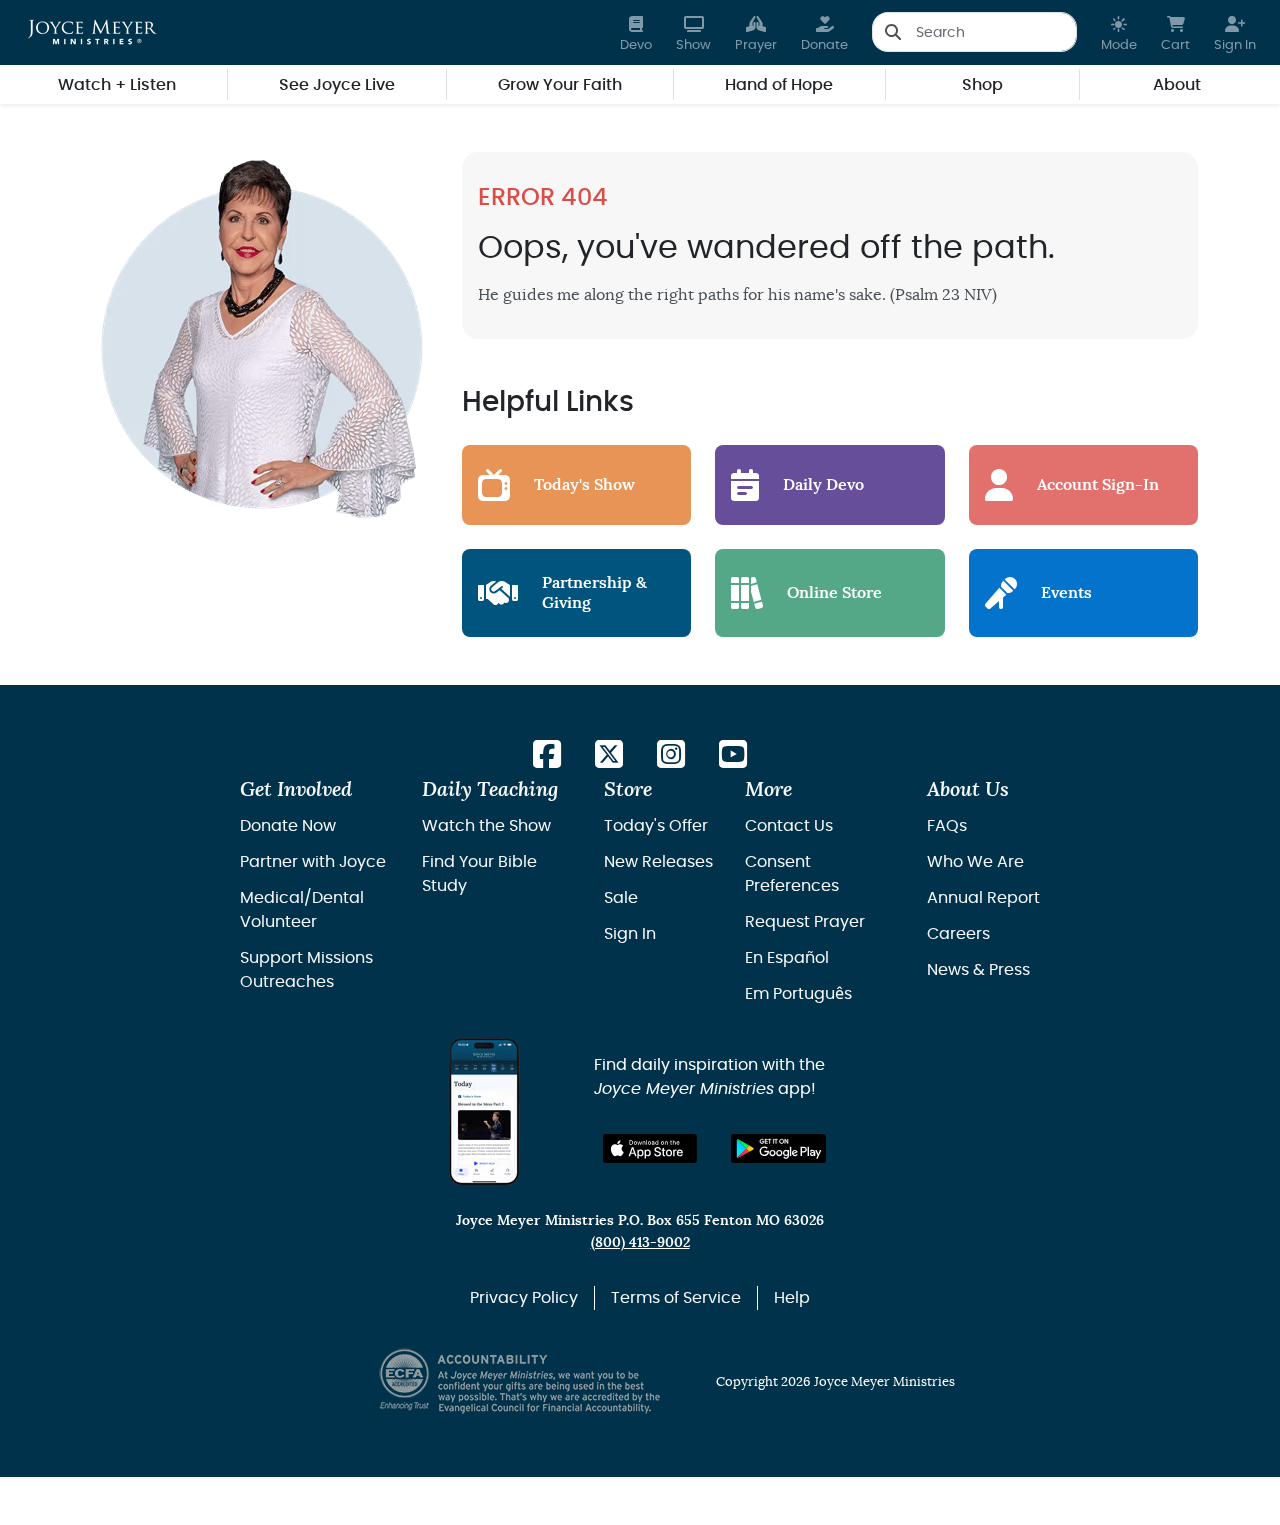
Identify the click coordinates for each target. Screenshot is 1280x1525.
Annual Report (983, 898)
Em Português (798, 994)
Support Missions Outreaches (306, 970)
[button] (1119, 32)
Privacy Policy (524, 1298)
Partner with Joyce (313, 862)
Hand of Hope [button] (779, 85)
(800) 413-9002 (640, 1242)
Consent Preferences (792, 874)
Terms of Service (676, 1298)
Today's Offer (656, 826)
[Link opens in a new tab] (547, 755)
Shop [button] (982, 85)
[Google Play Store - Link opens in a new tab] (778, 1148)
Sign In (630, 934)
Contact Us (789, 826)
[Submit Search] (892, 32)
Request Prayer (805, 922)
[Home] (92, 32)
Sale (621, 898)
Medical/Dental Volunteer (302, 910)
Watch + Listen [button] (117, 85)
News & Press (978, 970)
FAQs (947, 826)
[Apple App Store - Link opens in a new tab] (650, 1148)
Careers (958, 934)
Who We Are (975, 862)
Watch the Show (486, 826)
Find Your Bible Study (479, 874)
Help (792, 1298)
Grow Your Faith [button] (560, 85)
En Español (787, 958)
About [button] (1177, 85)
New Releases (658, 862)
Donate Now (288, 826)
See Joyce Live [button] (337, 85)
